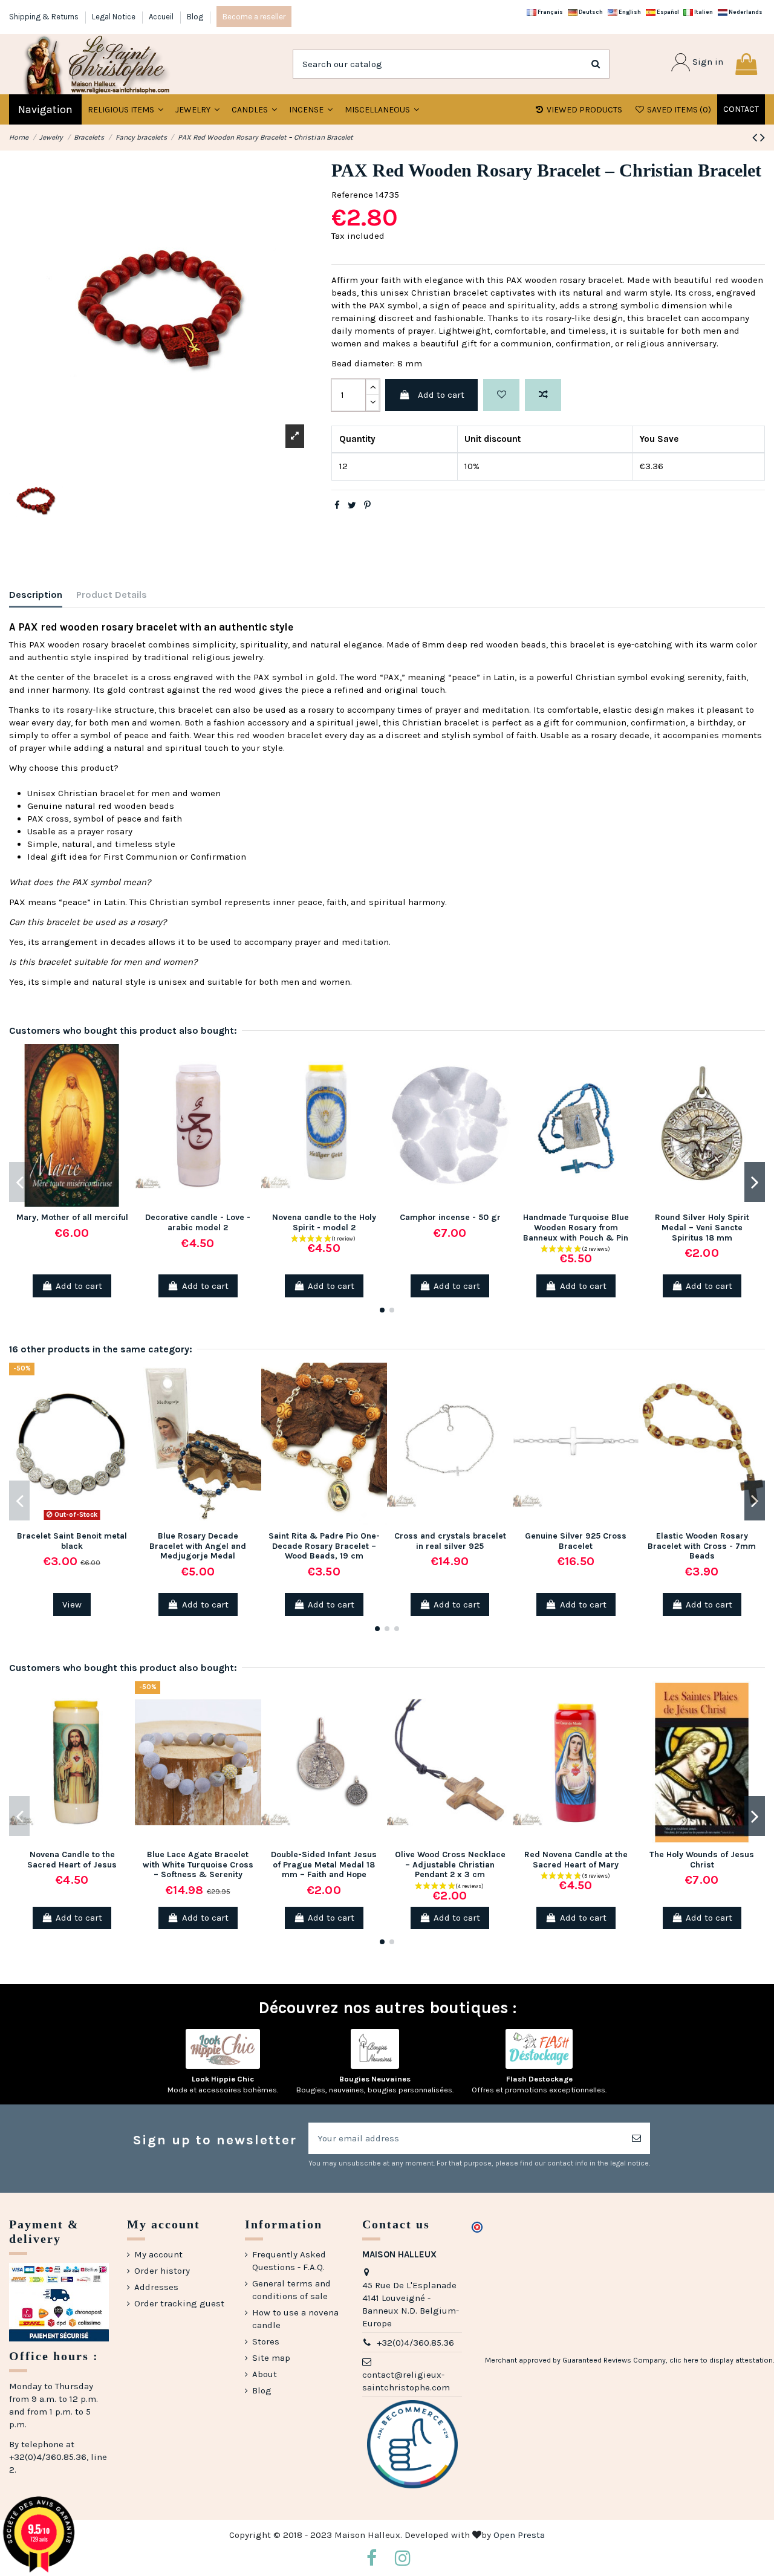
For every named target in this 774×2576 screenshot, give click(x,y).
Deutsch (590, 12)
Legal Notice (115, 17)
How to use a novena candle (295, 2319)
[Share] (337, 505)
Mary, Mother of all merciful (72, 1217)
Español (667, 12)
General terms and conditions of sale (291, 2290)
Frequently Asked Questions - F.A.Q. (289, 2261)
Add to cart (441, 395)
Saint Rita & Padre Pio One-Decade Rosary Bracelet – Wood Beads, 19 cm (324, 1546)
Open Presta (519, 2535)
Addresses (156, 2287)
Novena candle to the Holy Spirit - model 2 (324, 1222)
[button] (197, 109)
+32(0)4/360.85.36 (415, 2343)
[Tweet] (352, 505)
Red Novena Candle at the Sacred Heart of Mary (576, 1860)
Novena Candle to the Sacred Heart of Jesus (72, 1860)
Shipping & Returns (45, 17)
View (72, 1604)
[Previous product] (756, 138)
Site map (271, 2358)
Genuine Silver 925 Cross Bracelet (576, 1541)
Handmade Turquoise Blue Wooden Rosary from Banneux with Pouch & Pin (576, 1228)
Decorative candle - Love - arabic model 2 (198, 1222)
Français (550, 12)
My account (158, 2254)
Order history (162, 2271)
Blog (195, 17)
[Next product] (763, 138)
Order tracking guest (179, 2303)
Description (36, 595)
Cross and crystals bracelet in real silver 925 (450, 1541)
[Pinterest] (367, 505)
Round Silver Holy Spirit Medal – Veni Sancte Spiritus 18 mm (702, 1228)
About (265, 2374)
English (629, 12)
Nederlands (745, 12)
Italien (703, 12)
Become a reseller (254, 17)
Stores (266, 2341)
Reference (352, 195)
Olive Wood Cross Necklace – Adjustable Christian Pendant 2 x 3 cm (450, 1865)
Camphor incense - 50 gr (450, 1217)
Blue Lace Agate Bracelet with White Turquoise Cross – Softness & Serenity (198, 1865)
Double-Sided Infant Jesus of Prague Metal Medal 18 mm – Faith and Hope (324, 1865)
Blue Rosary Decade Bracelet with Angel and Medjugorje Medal (198, 1546)
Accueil (162, 17)
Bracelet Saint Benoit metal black (72, 1541)
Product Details (112, 595)
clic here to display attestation (721, 2360)
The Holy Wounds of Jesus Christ (702, 1860)
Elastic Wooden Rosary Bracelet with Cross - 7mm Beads (702, 1546)
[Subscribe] (636, 2139)
